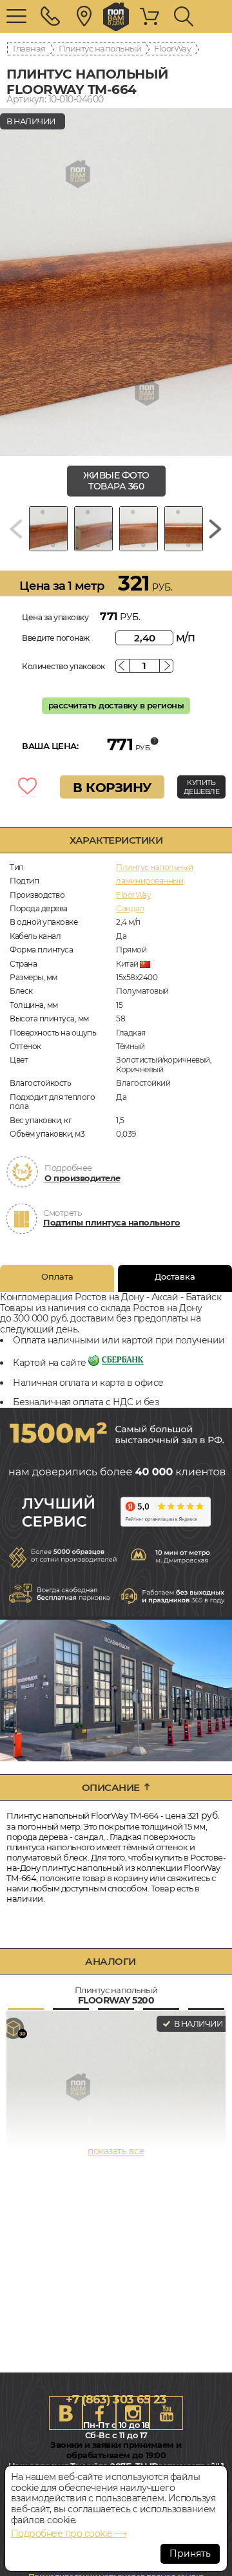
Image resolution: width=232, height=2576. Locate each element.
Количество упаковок (63, 666)
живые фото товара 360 (116, 481)
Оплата (57, 1276)
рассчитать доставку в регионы (116, 705)
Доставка (175, 1276)
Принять (190, 2553)
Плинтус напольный (100, 48)
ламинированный (150, 881)
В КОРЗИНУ (112, 788)
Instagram (133, 2413)
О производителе (82, 1178)
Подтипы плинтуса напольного (112, 1222)
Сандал (130, 908)
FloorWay (172, 48)
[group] (116, 282)
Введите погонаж (56, 638)
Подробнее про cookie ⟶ (69, 2533)
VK (66, 2413)
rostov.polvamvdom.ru (116, 17)
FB (99, 2413)
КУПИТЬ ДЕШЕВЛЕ (202, 787)
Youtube (166, 2413)
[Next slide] (215, 529)
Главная (29, 48)
